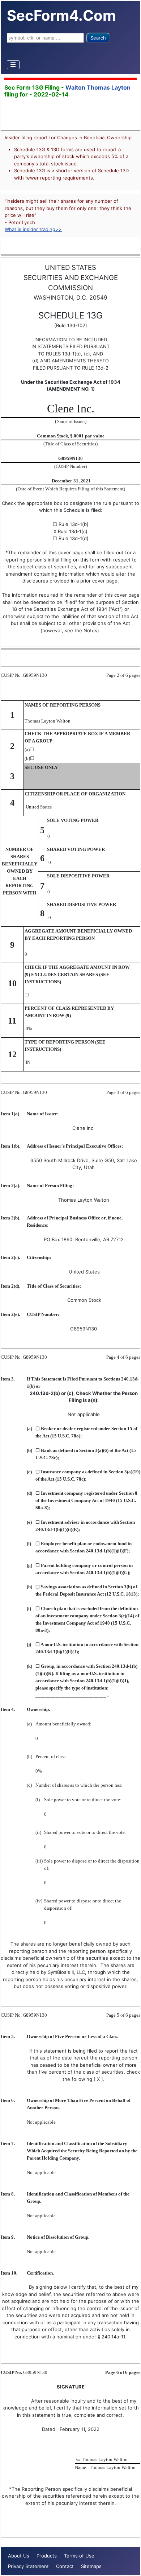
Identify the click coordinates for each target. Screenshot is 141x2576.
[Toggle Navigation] (13, 65)
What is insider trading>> (33, 229)
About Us (19, 2556)
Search (98, 38)
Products (47, 2556)
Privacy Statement (28, 2566)
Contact (65, 2566)
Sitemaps (91, 2566)
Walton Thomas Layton (98, 87)
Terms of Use (79, 2556)
